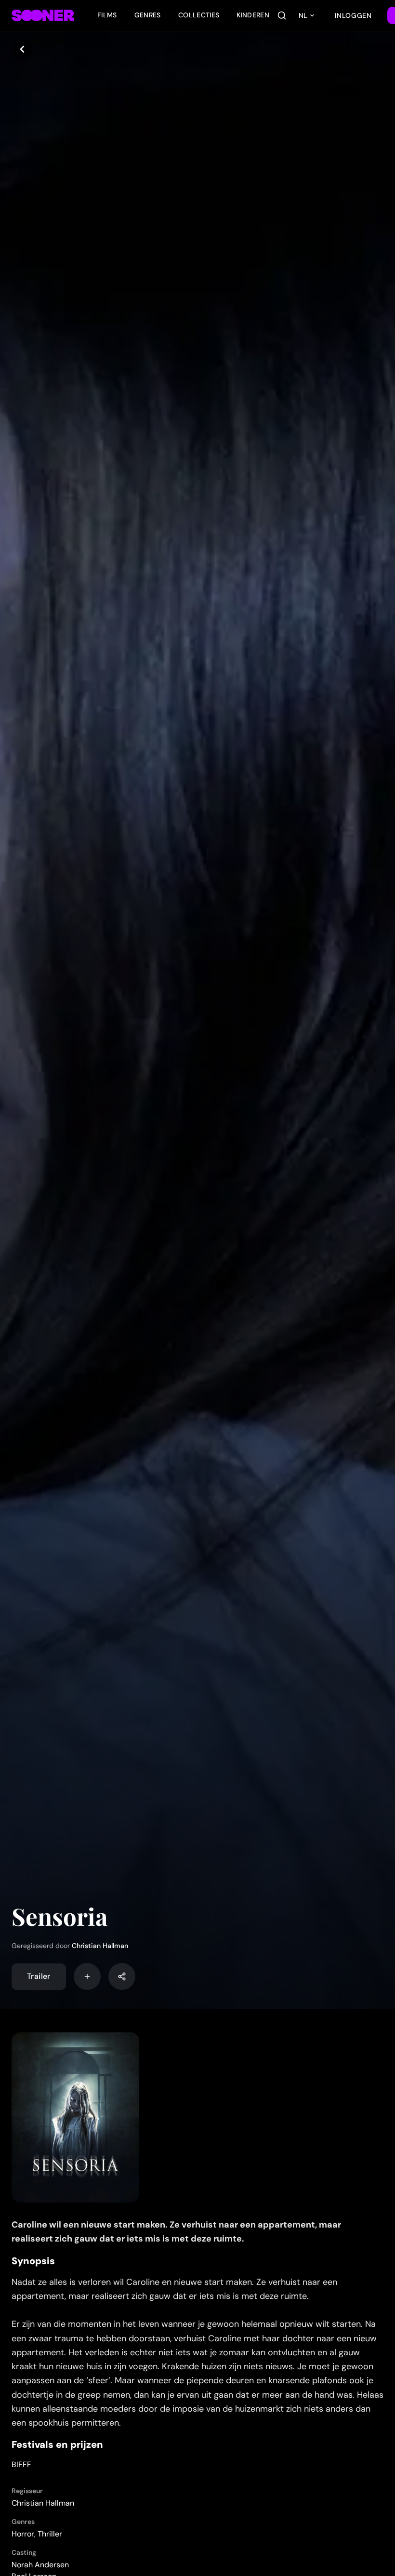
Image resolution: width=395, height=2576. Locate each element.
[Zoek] (282, 15)
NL (303, 15)
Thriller (50, 2534)
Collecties (199, 15)
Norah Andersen (40, 2565)
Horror (23, 2534)
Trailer (39, 1976)
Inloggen (353, 15)
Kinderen (253, 15)
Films (107, 15)
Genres (148, 15)
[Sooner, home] (43, 15)
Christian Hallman (100, 1946)
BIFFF (21, 2464)
